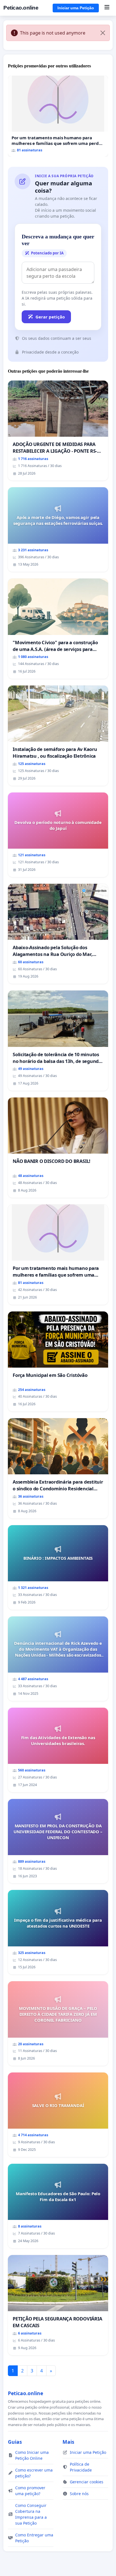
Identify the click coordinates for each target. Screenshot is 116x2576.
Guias (15, 2442)
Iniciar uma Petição (76, 8)
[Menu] (107, 8)
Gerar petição (50, 317)
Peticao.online (21, 8)
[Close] (103, 33)
